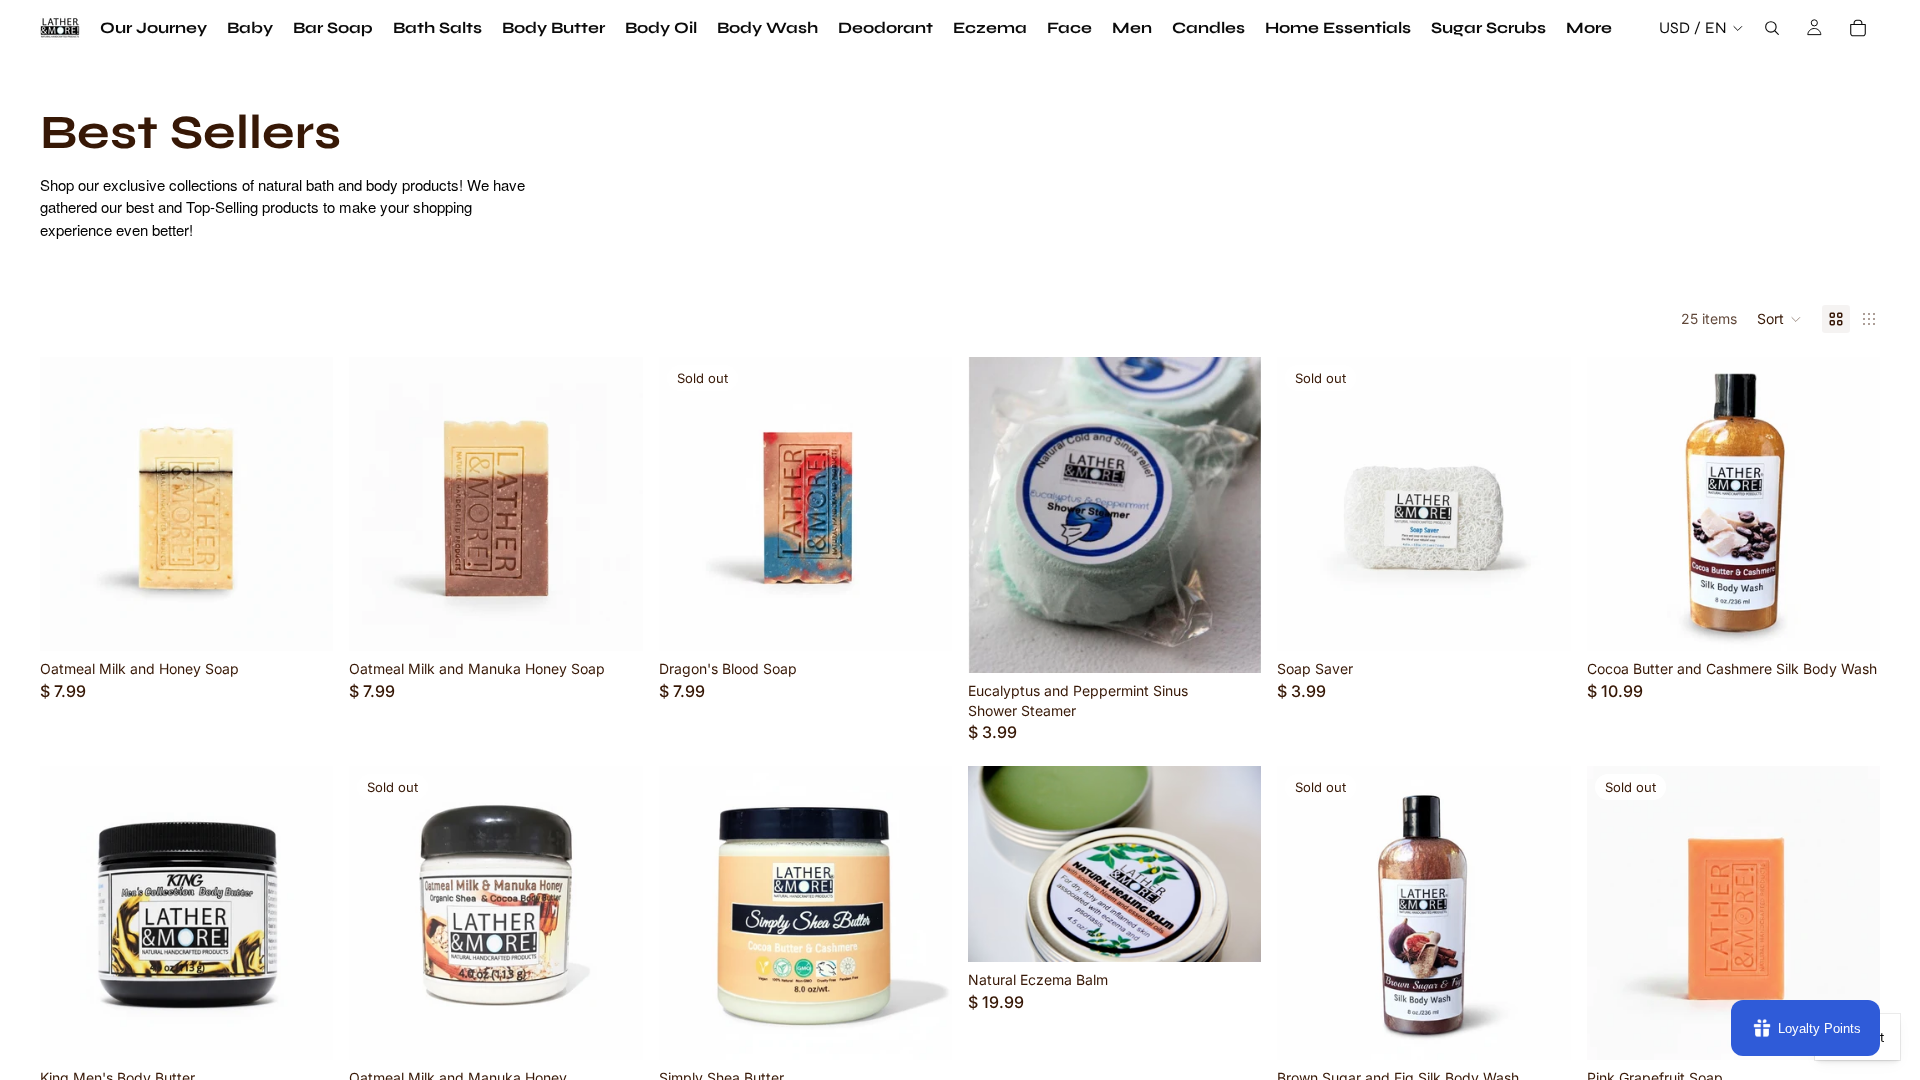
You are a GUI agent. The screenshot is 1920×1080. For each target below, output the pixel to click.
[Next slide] (303, 504)
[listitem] (1589, 28)
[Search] (1772, 28)
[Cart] (1858, 28)
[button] (1779, 319)
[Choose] (303, 1029)
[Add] (303, 620)
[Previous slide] (70, 504)
